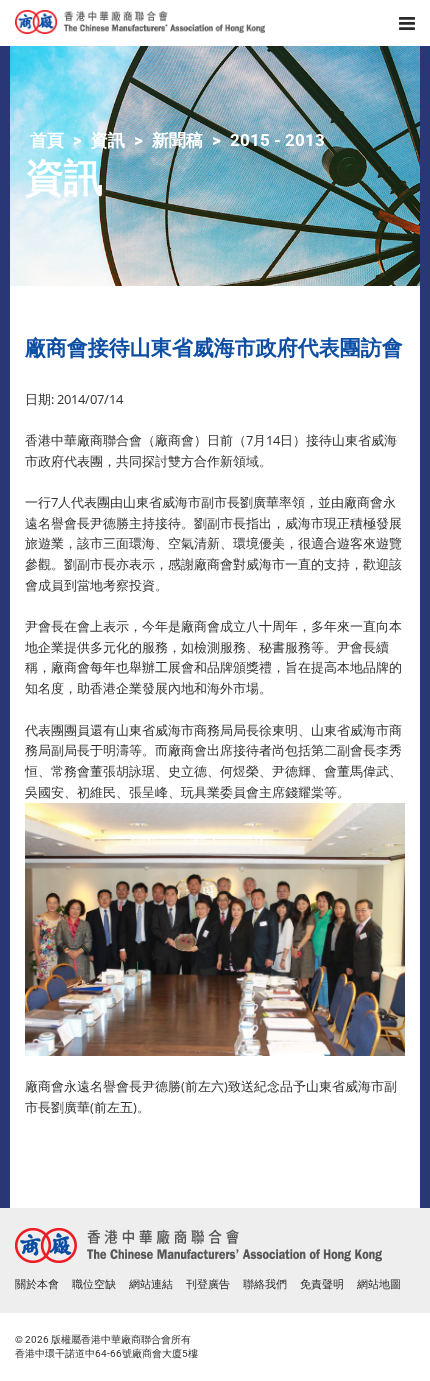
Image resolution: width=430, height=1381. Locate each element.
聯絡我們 (265, 1284)
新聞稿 (177, 140)
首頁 (47, 140)
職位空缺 (94, 1284)
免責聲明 (322, 1284)
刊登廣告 (208, 1284)
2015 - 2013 (277, 140)
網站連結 (151, 1284)
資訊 (108, 140)
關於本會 (37, 1284)
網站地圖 (379, 1284)
